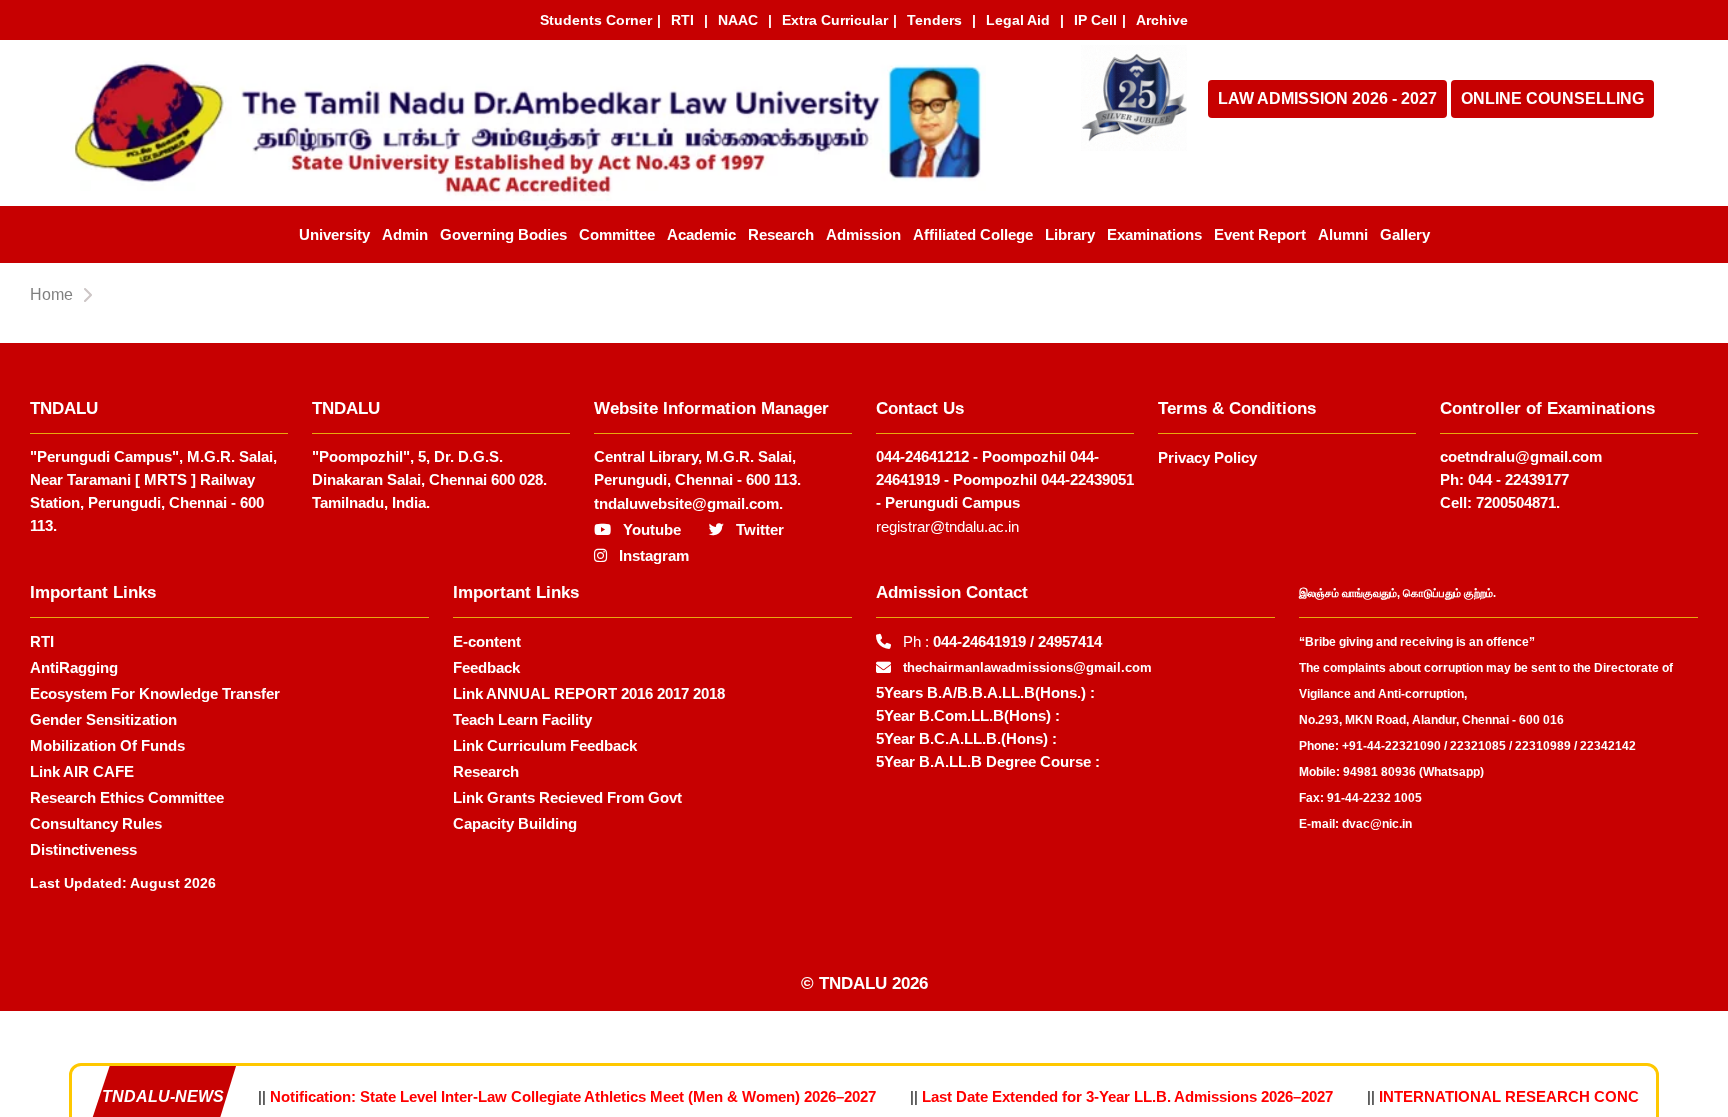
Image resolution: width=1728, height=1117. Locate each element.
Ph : (1002, 641)
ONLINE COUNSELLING (1552, 98)
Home (51, 294)
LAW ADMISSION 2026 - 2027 (1327, 98)
